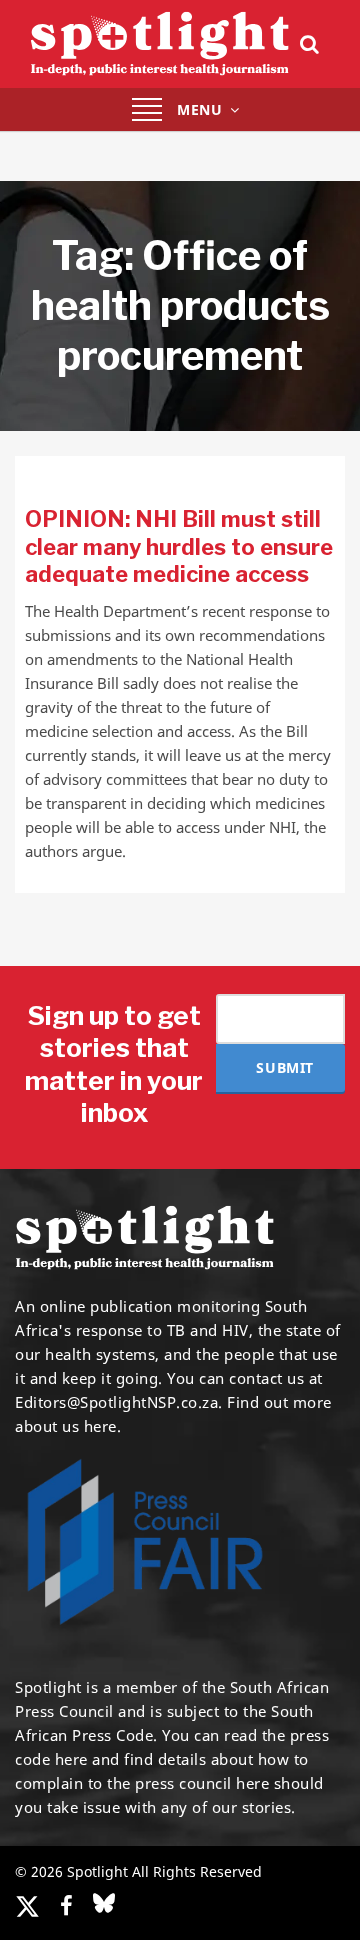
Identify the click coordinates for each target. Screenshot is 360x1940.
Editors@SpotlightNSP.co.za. (119, 1402)
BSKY (104, 1903)
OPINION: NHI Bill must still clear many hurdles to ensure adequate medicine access (179, 546)
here (71, 1759)
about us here (66, 1426)
